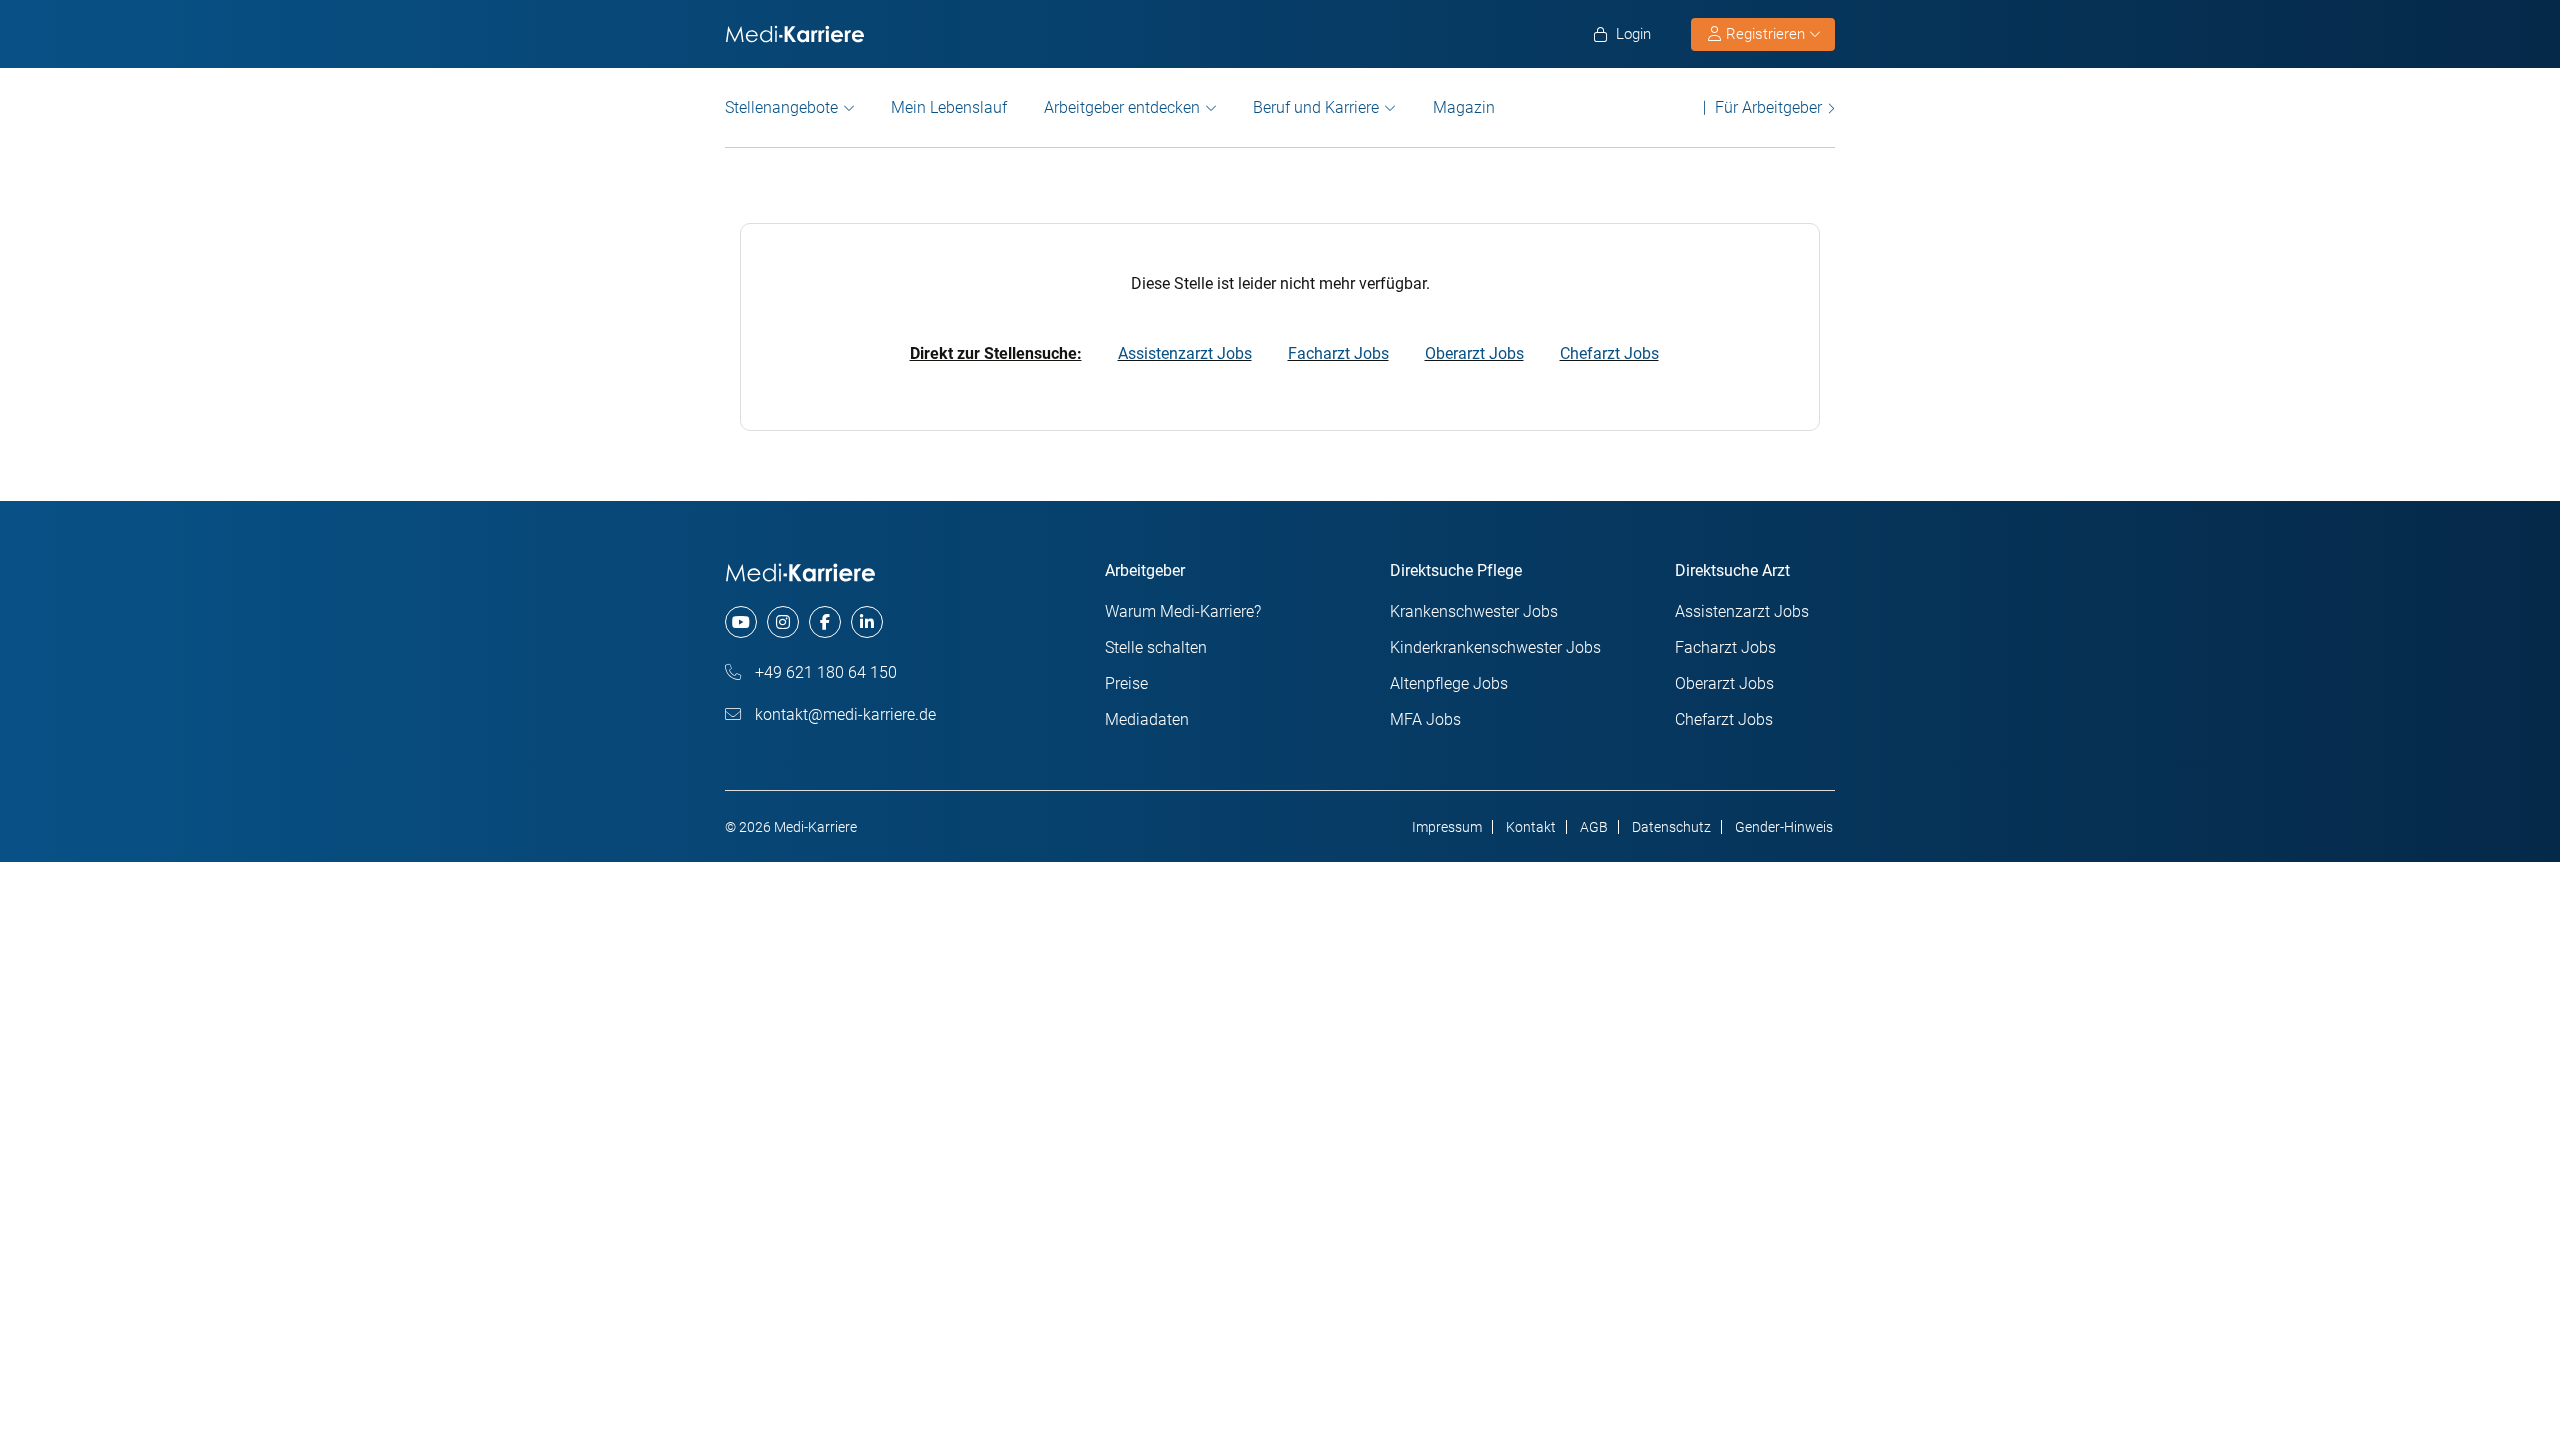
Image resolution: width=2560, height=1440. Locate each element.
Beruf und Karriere (1316, 107)
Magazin (1464, 107)
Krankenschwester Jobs (1474, 611)
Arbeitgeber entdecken (1122, 107)
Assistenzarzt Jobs (1185, 353)
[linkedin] (867, 622)
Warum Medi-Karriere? (1183, 611)
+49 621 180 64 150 (824, 672)
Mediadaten (1147, 719)
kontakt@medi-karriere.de (843, 714)
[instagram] (783, 622)
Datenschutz (1671, 827)
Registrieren (1765, 34)
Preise (1126, 683)
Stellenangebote (781, 107)
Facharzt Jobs (1338, 353)
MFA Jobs (1425, 719)
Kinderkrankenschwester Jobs (1495, 647)
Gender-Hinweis (1784, 827)
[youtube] (741, 622)
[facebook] (825, 622)
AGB (1594, 827)
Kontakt (1531, 827)
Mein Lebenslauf (949, 107)
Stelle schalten (1156, 647)
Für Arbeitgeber (1768, 107)
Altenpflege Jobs (1449, 683)
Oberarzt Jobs (1474, 353)
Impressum (1447, 827)
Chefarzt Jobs (1609, 353)
